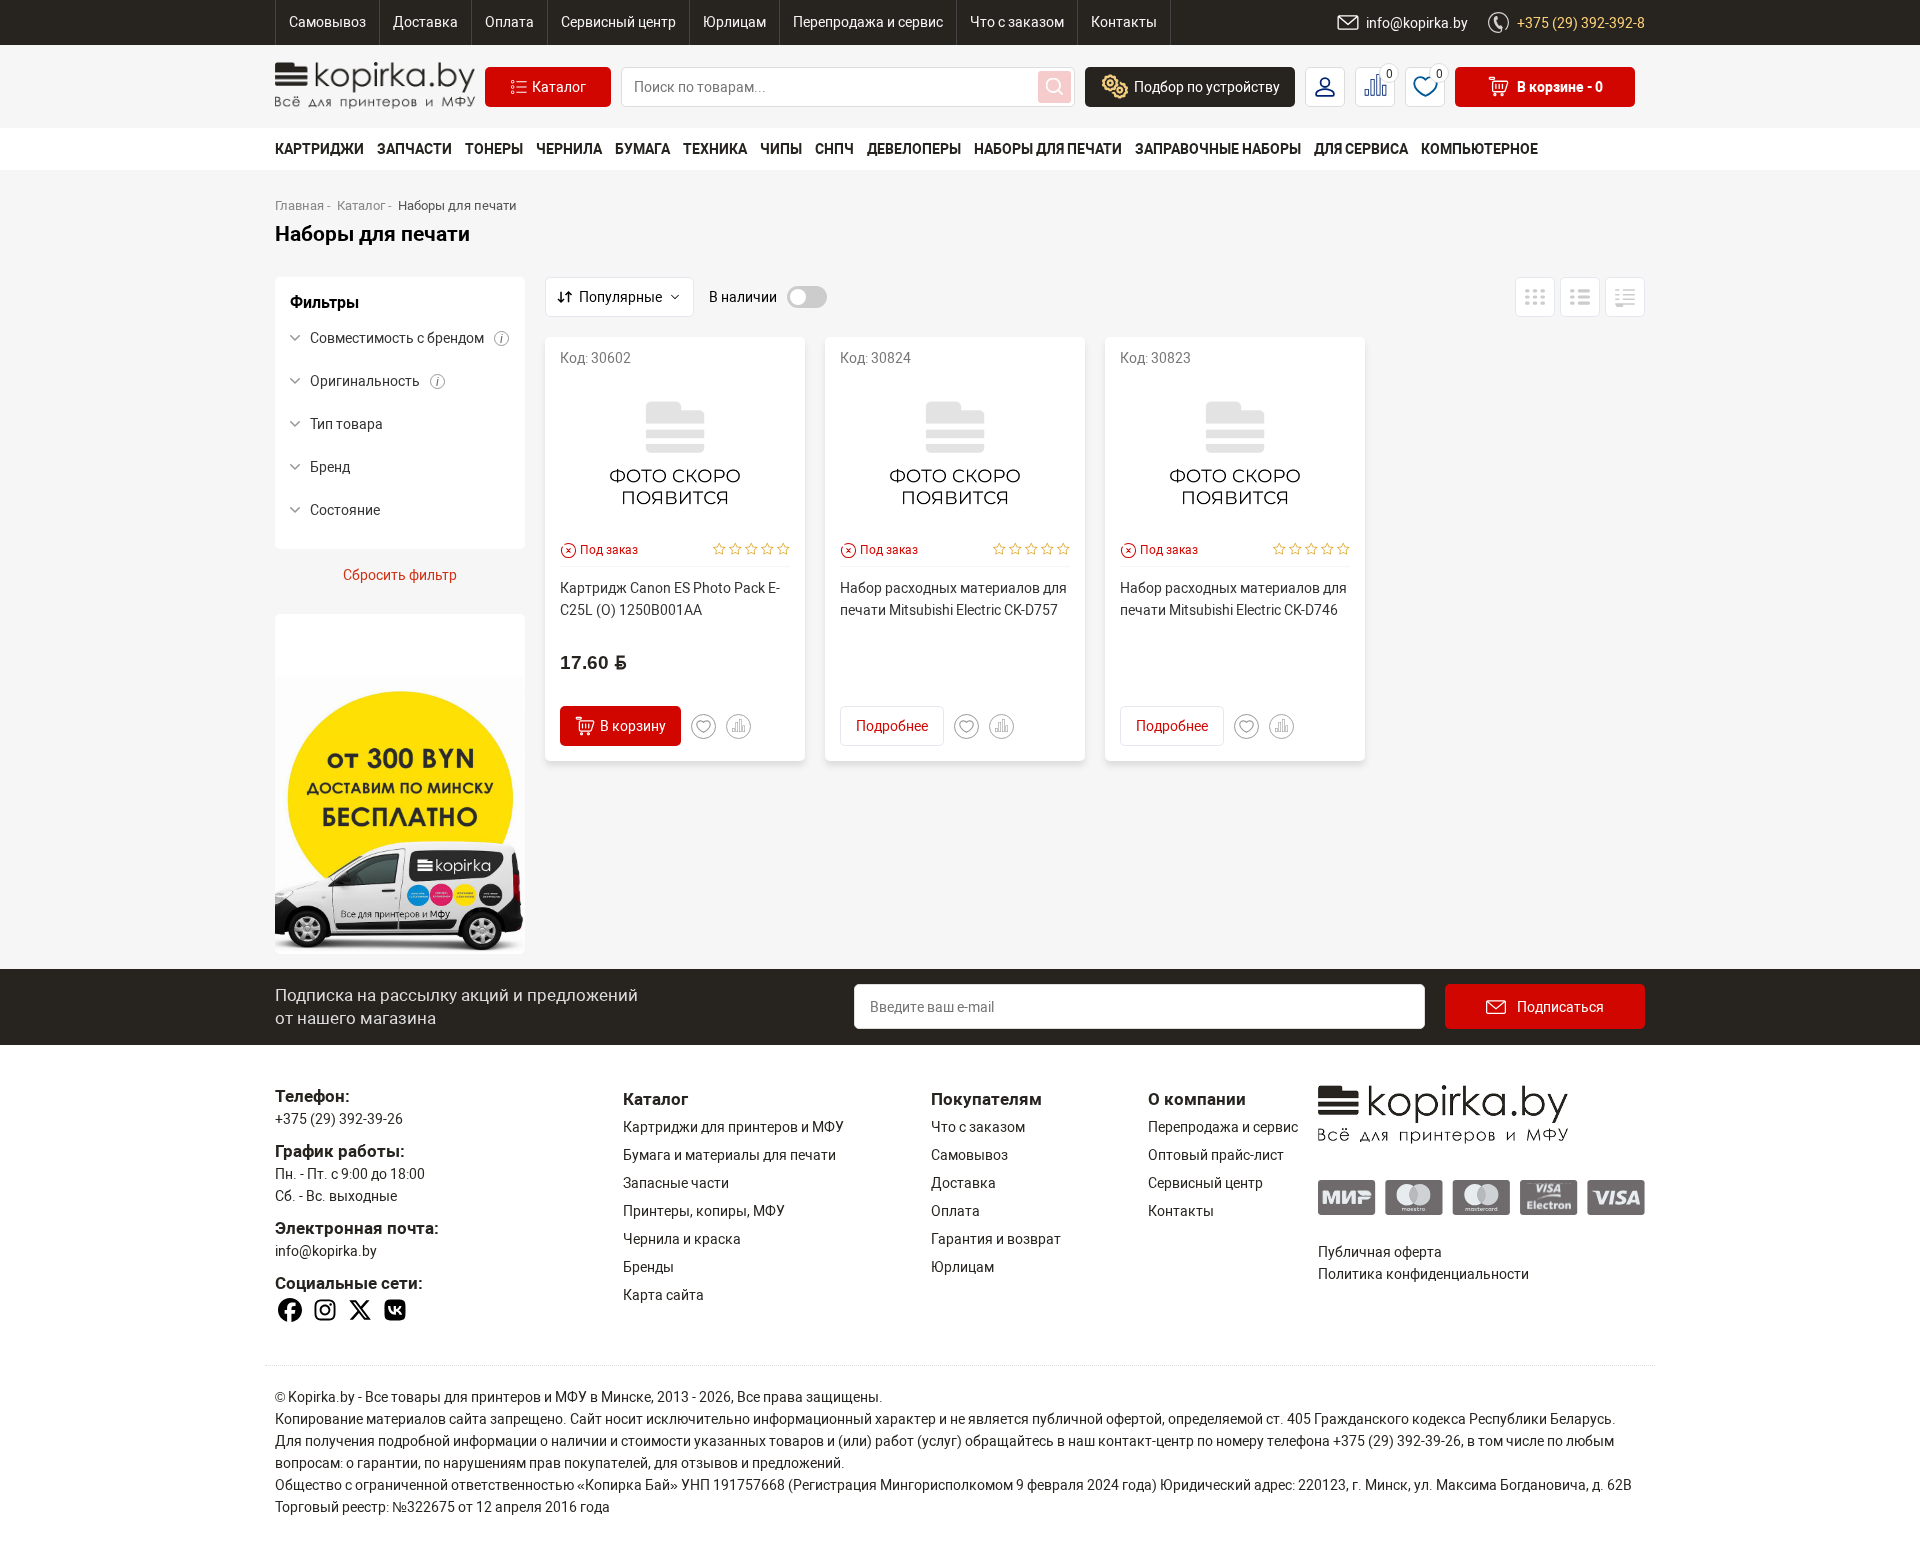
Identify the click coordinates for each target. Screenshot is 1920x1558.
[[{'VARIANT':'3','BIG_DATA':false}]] (1535, 297)
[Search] (1054, 87)
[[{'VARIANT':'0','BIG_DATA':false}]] (1580, 297)
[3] (751, 550)
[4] (767, 550)
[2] (735, 550)
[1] (719, 550)
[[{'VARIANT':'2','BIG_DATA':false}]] (1625, 297)
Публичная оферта (1380, 1252)
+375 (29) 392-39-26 (339, 1119)
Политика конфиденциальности (1423, 1274)
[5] (783, 550)
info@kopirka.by (326, 1251)
